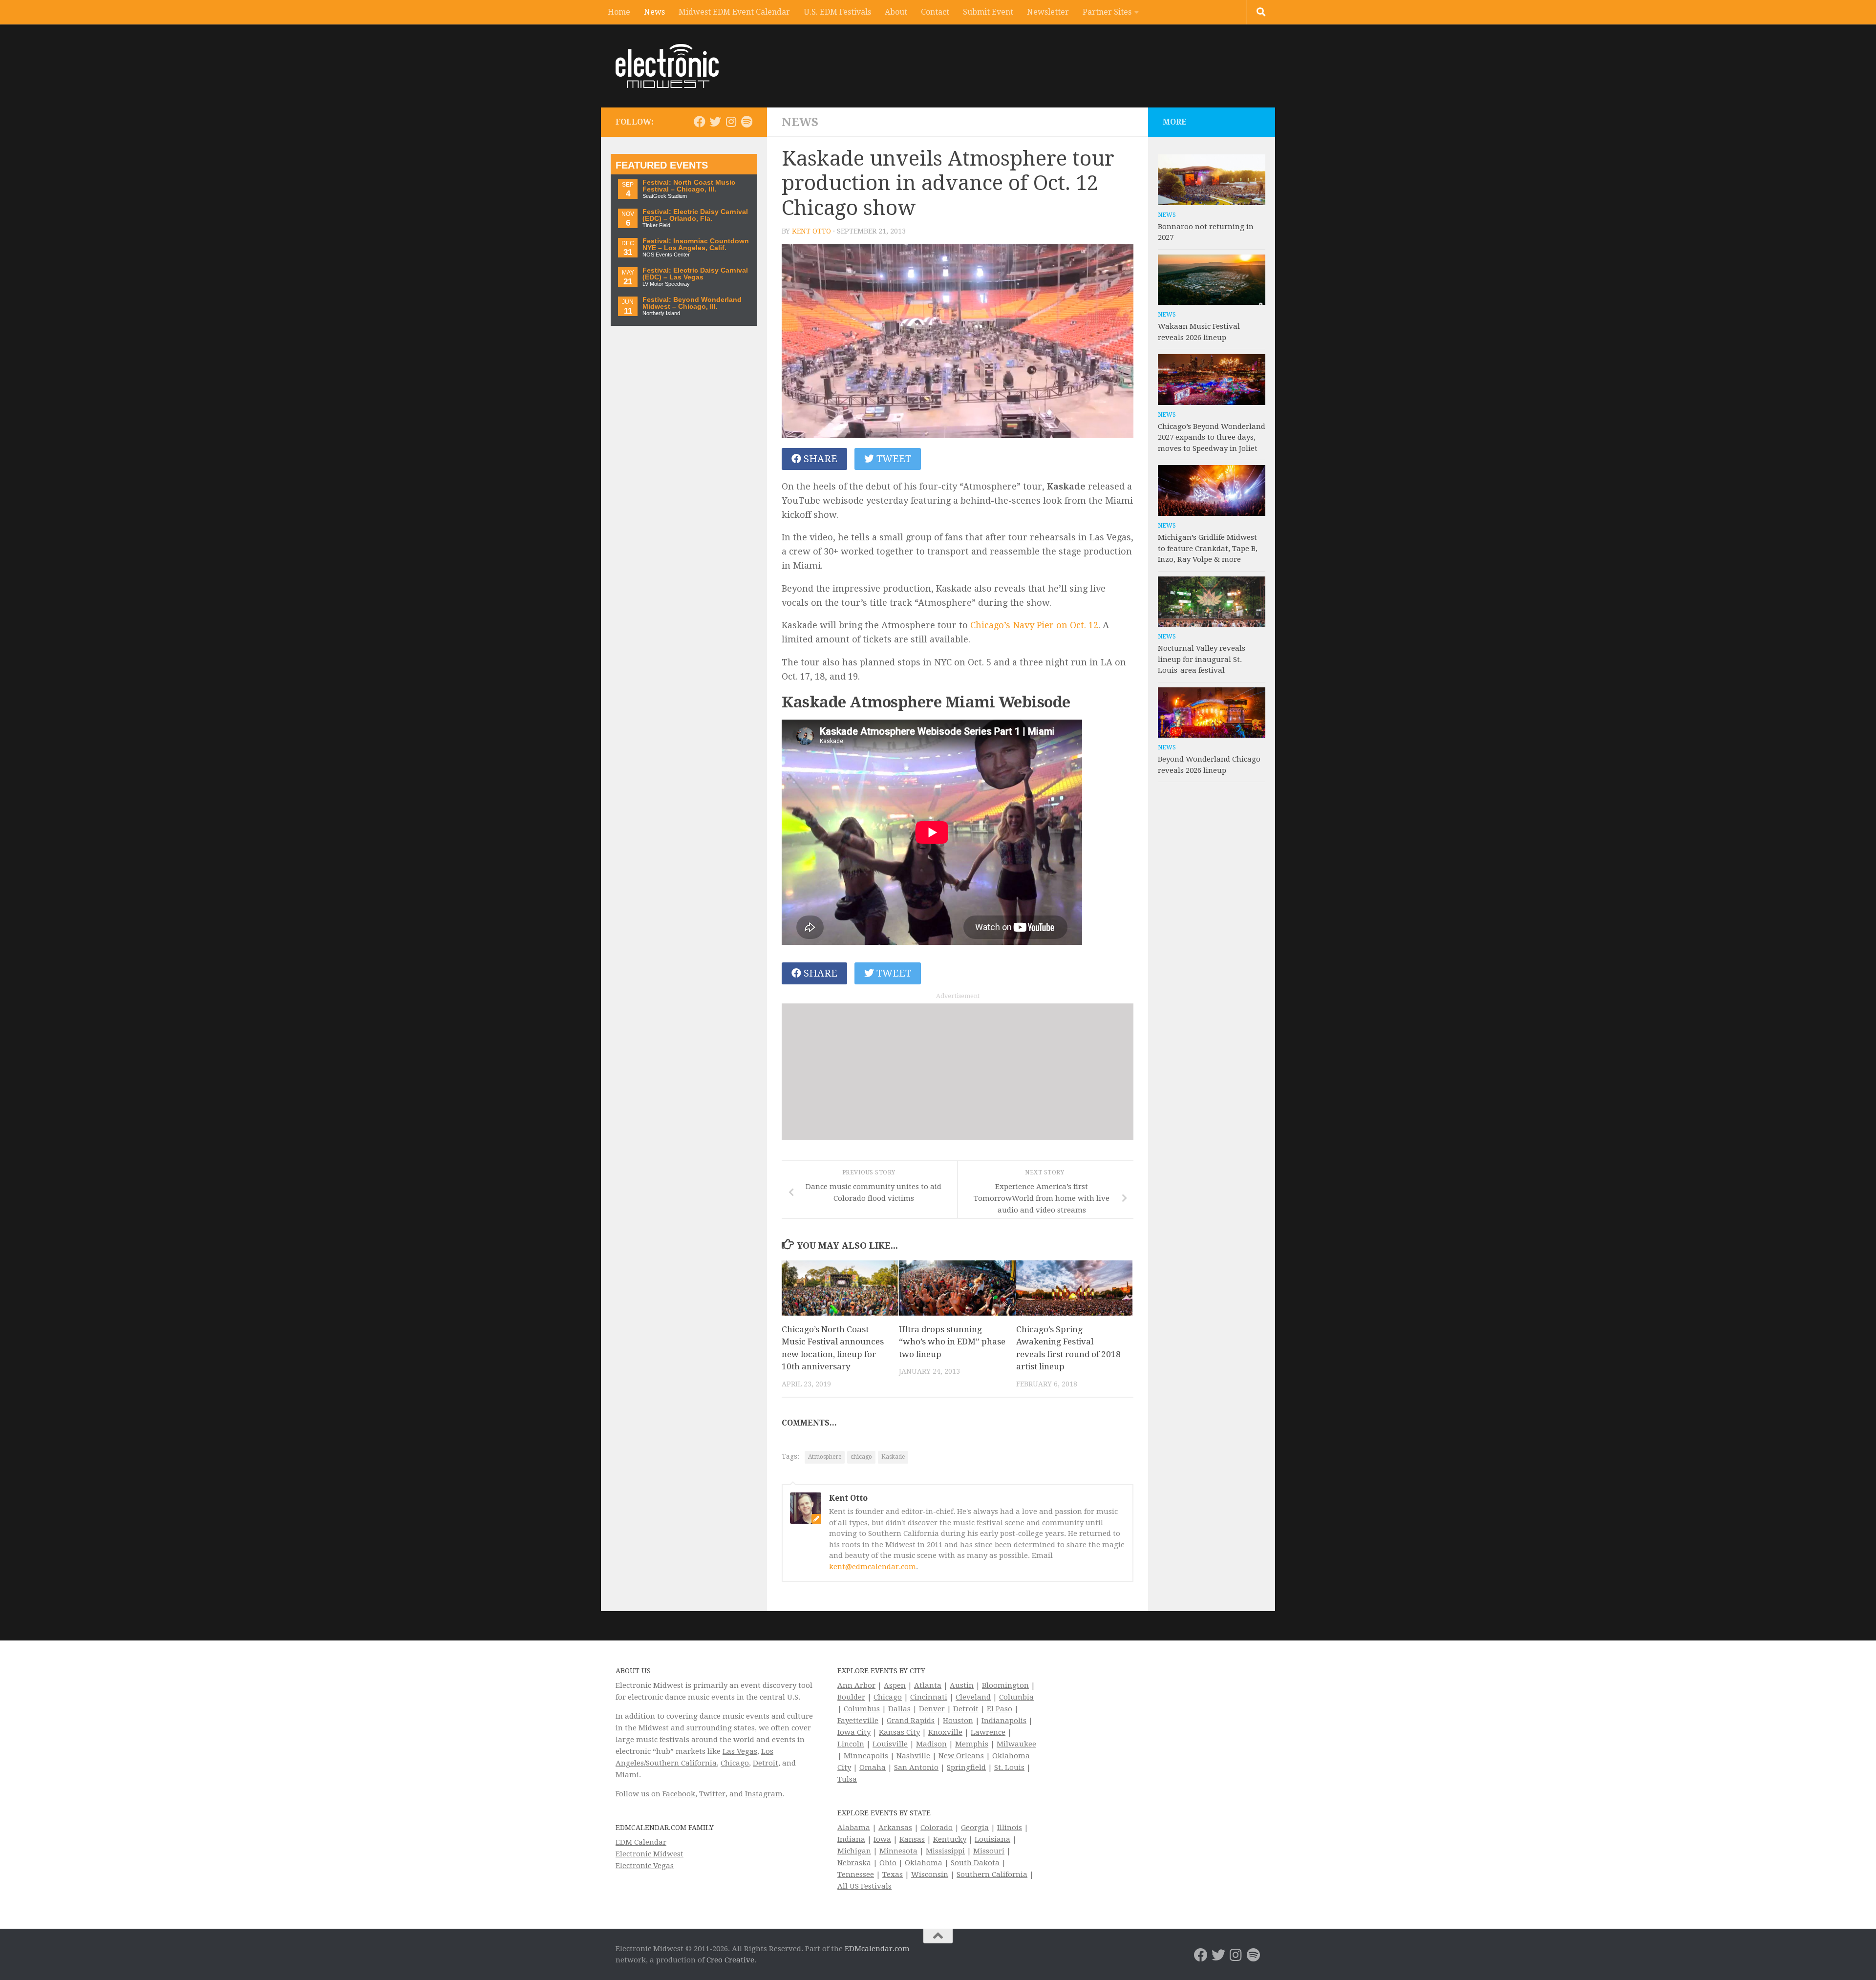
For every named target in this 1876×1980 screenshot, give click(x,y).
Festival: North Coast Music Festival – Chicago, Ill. (689, 186)
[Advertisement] (958, 1072)
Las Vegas (740, 1751)
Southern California (992, 1874)
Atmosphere (825, 1457)
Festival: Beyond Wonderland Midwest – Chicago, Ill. (692, 303)
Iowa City (854, 1732)
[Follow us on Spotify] (746, 122)
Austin (962, 1685)
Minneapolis (866, 1756)
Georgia (975, 1828)
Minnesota (898, 1851)
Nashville (913, 1756)
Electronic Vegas (645, 1866)
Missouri (989, 1851)
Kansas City (899, 1732)
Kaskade (893, 1457)
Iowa (882, 1839)
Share (819, 459)
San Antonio (916, 1767)
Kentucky (950, 1839)
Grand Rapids (911, 1721)
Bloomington (1005, 1685)
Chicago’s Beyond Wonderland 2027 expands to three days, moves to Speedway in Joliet (1212, 437)
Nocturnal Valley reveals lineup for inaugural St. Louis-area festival (1202, 659)
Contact (935, 12)
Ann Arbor (856, 1685)
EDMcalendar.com (877, 1949)
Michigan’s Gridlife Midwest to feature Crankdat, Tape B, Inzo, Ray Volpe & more (1208, 548)
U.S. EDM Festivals (837, 12)
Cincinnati (929, 1697)
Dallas (899, 1709)
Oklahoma (924, 1863)
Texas (893, 1874)
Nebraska (854, 1863)
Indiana (851, 1839)
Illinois (1010, 1828)
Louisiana (992, 1839)
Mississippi (945, 1851)
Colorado (937, 1828)
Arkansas (895, 1828)
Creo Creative (730, 1960)
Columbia (1016, 1697)
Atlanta (928, 1685)
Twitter (712, 1794)
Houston (958, 1721)
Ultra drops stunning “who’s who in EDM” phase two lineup (952, 1342)
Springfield (966, 1767)
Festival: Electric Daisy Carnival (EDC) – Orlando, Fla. (695, 215)
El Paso (1000, 1709)
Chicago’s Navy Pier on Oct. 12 (1034, 625)
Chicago (735, 1763)
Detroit (766, 1763)
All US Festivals (864, 1886)
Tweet (893, 459)
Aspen (895, 1685)
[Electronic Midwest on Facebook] (700, 122)
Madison (931, 1744)
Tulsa (847, 1779)
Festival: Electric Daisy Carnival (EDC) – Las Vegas (695, 274)
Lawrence (988, 1732)
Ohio (888, 1863)
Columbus (862, 1709)
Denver (932, 1709)
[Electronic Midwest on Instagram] (731, 122)
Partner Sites (1107, 12)
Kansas (912, 1839)
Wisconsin (930, 1874)
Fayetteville (858, 1721)
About (896, 12)
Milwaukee (1016, 1744)
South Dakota (975, 1863)
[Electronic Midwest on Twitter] (715, 122)
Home (619, 12)
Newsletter (1048, 12)
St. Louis (1009, 1767)
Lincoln (851, 1744)
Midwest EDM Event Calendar (734, 12)
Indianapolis (1004, 1721)
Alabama (854, 1828)
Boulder (851, 1697)
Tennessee (856, 1874)
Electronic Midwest (650, 1854)
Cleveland (973, 1697)
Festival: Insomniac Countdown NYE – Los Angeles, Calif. (696, 245)
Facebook (679, 1794)
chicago (861, 1457)
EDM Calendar (641, 1842)
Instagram (764, 1794)
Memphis (972, 1744)
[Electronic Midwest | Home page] (667, 66)
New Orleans (961, 1756)
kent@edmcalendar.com (873, 1567)
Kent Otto (811, 231)
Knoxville (945, 1732)
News (654, 12)
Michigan (854, 1851)
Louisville (890, 1744)
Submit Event (988, 12)
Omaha (873, 1767)
